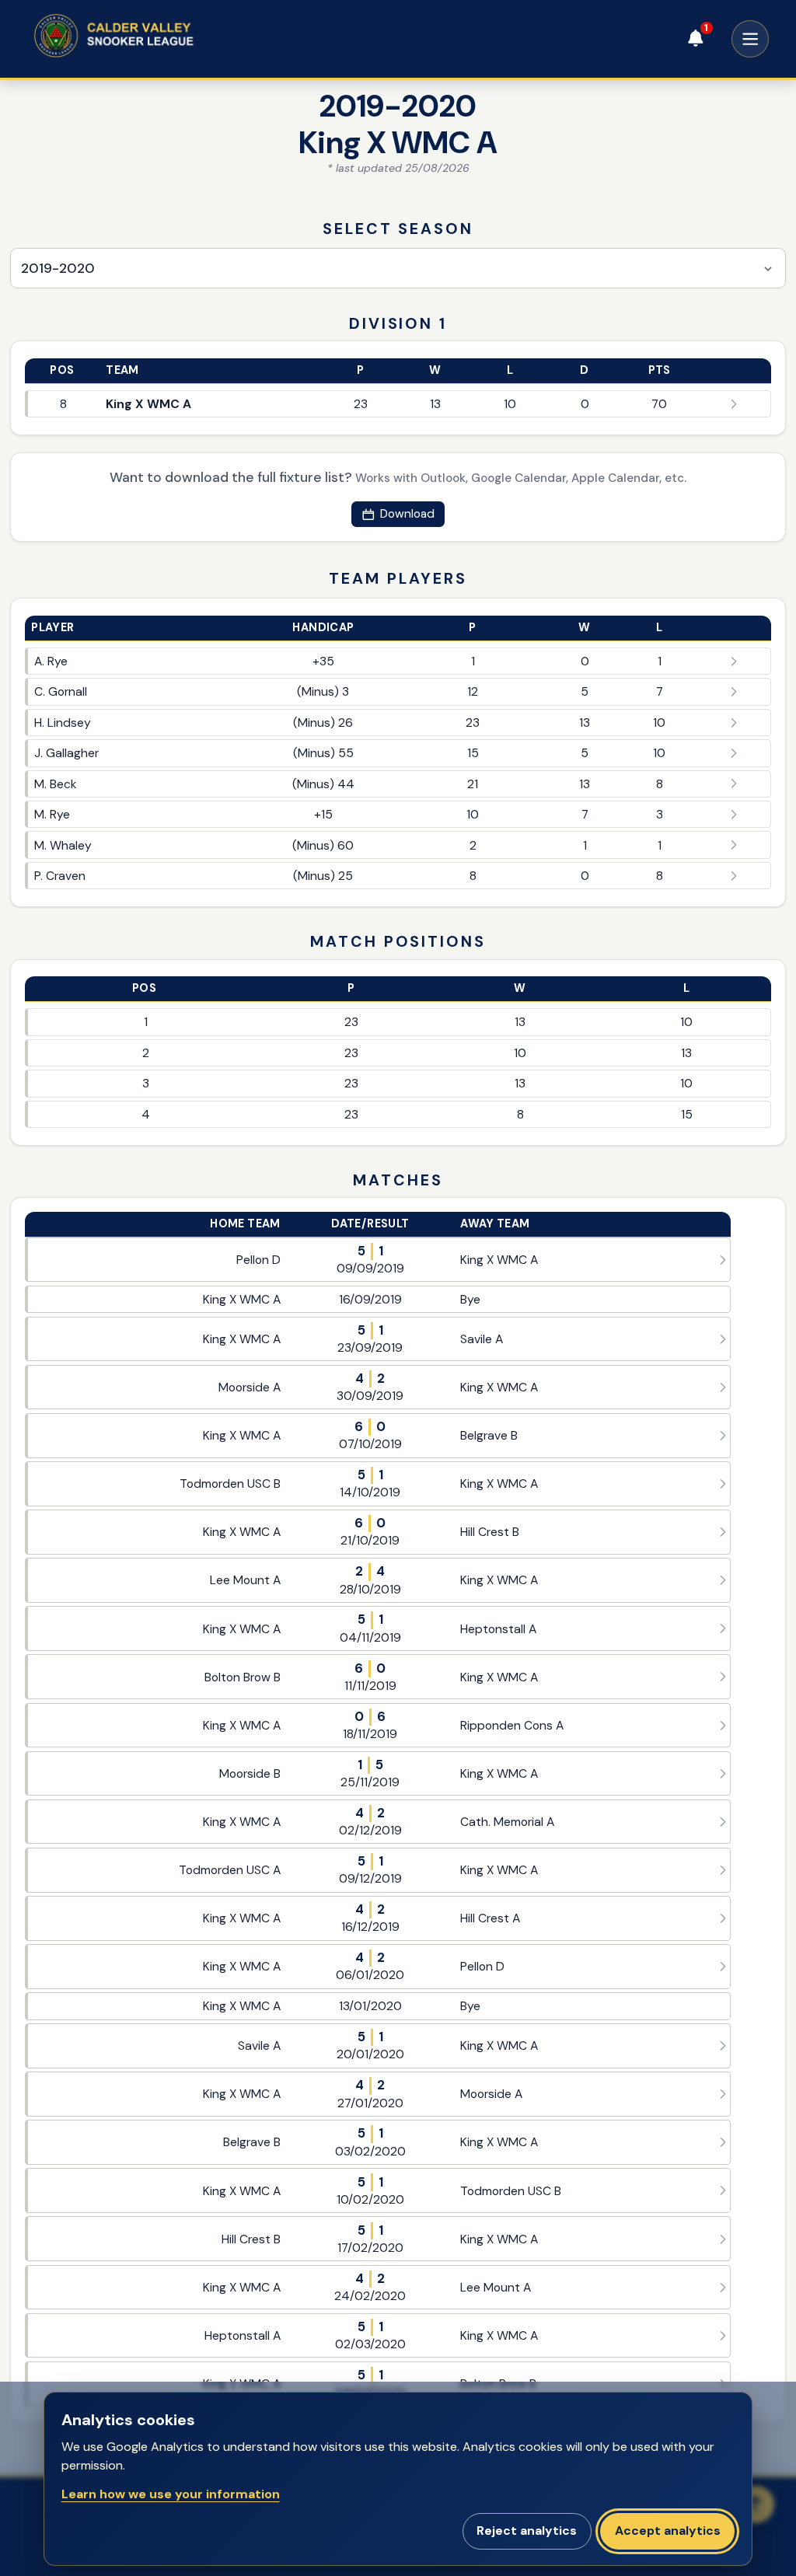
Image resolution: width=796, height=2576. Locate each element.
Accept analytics (668, 2531)
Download (407, 514)
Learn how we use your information (171, 2494)
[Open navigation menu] (750, 39)
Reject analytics (527, 2531)
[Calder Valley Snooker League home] (143, 36)
